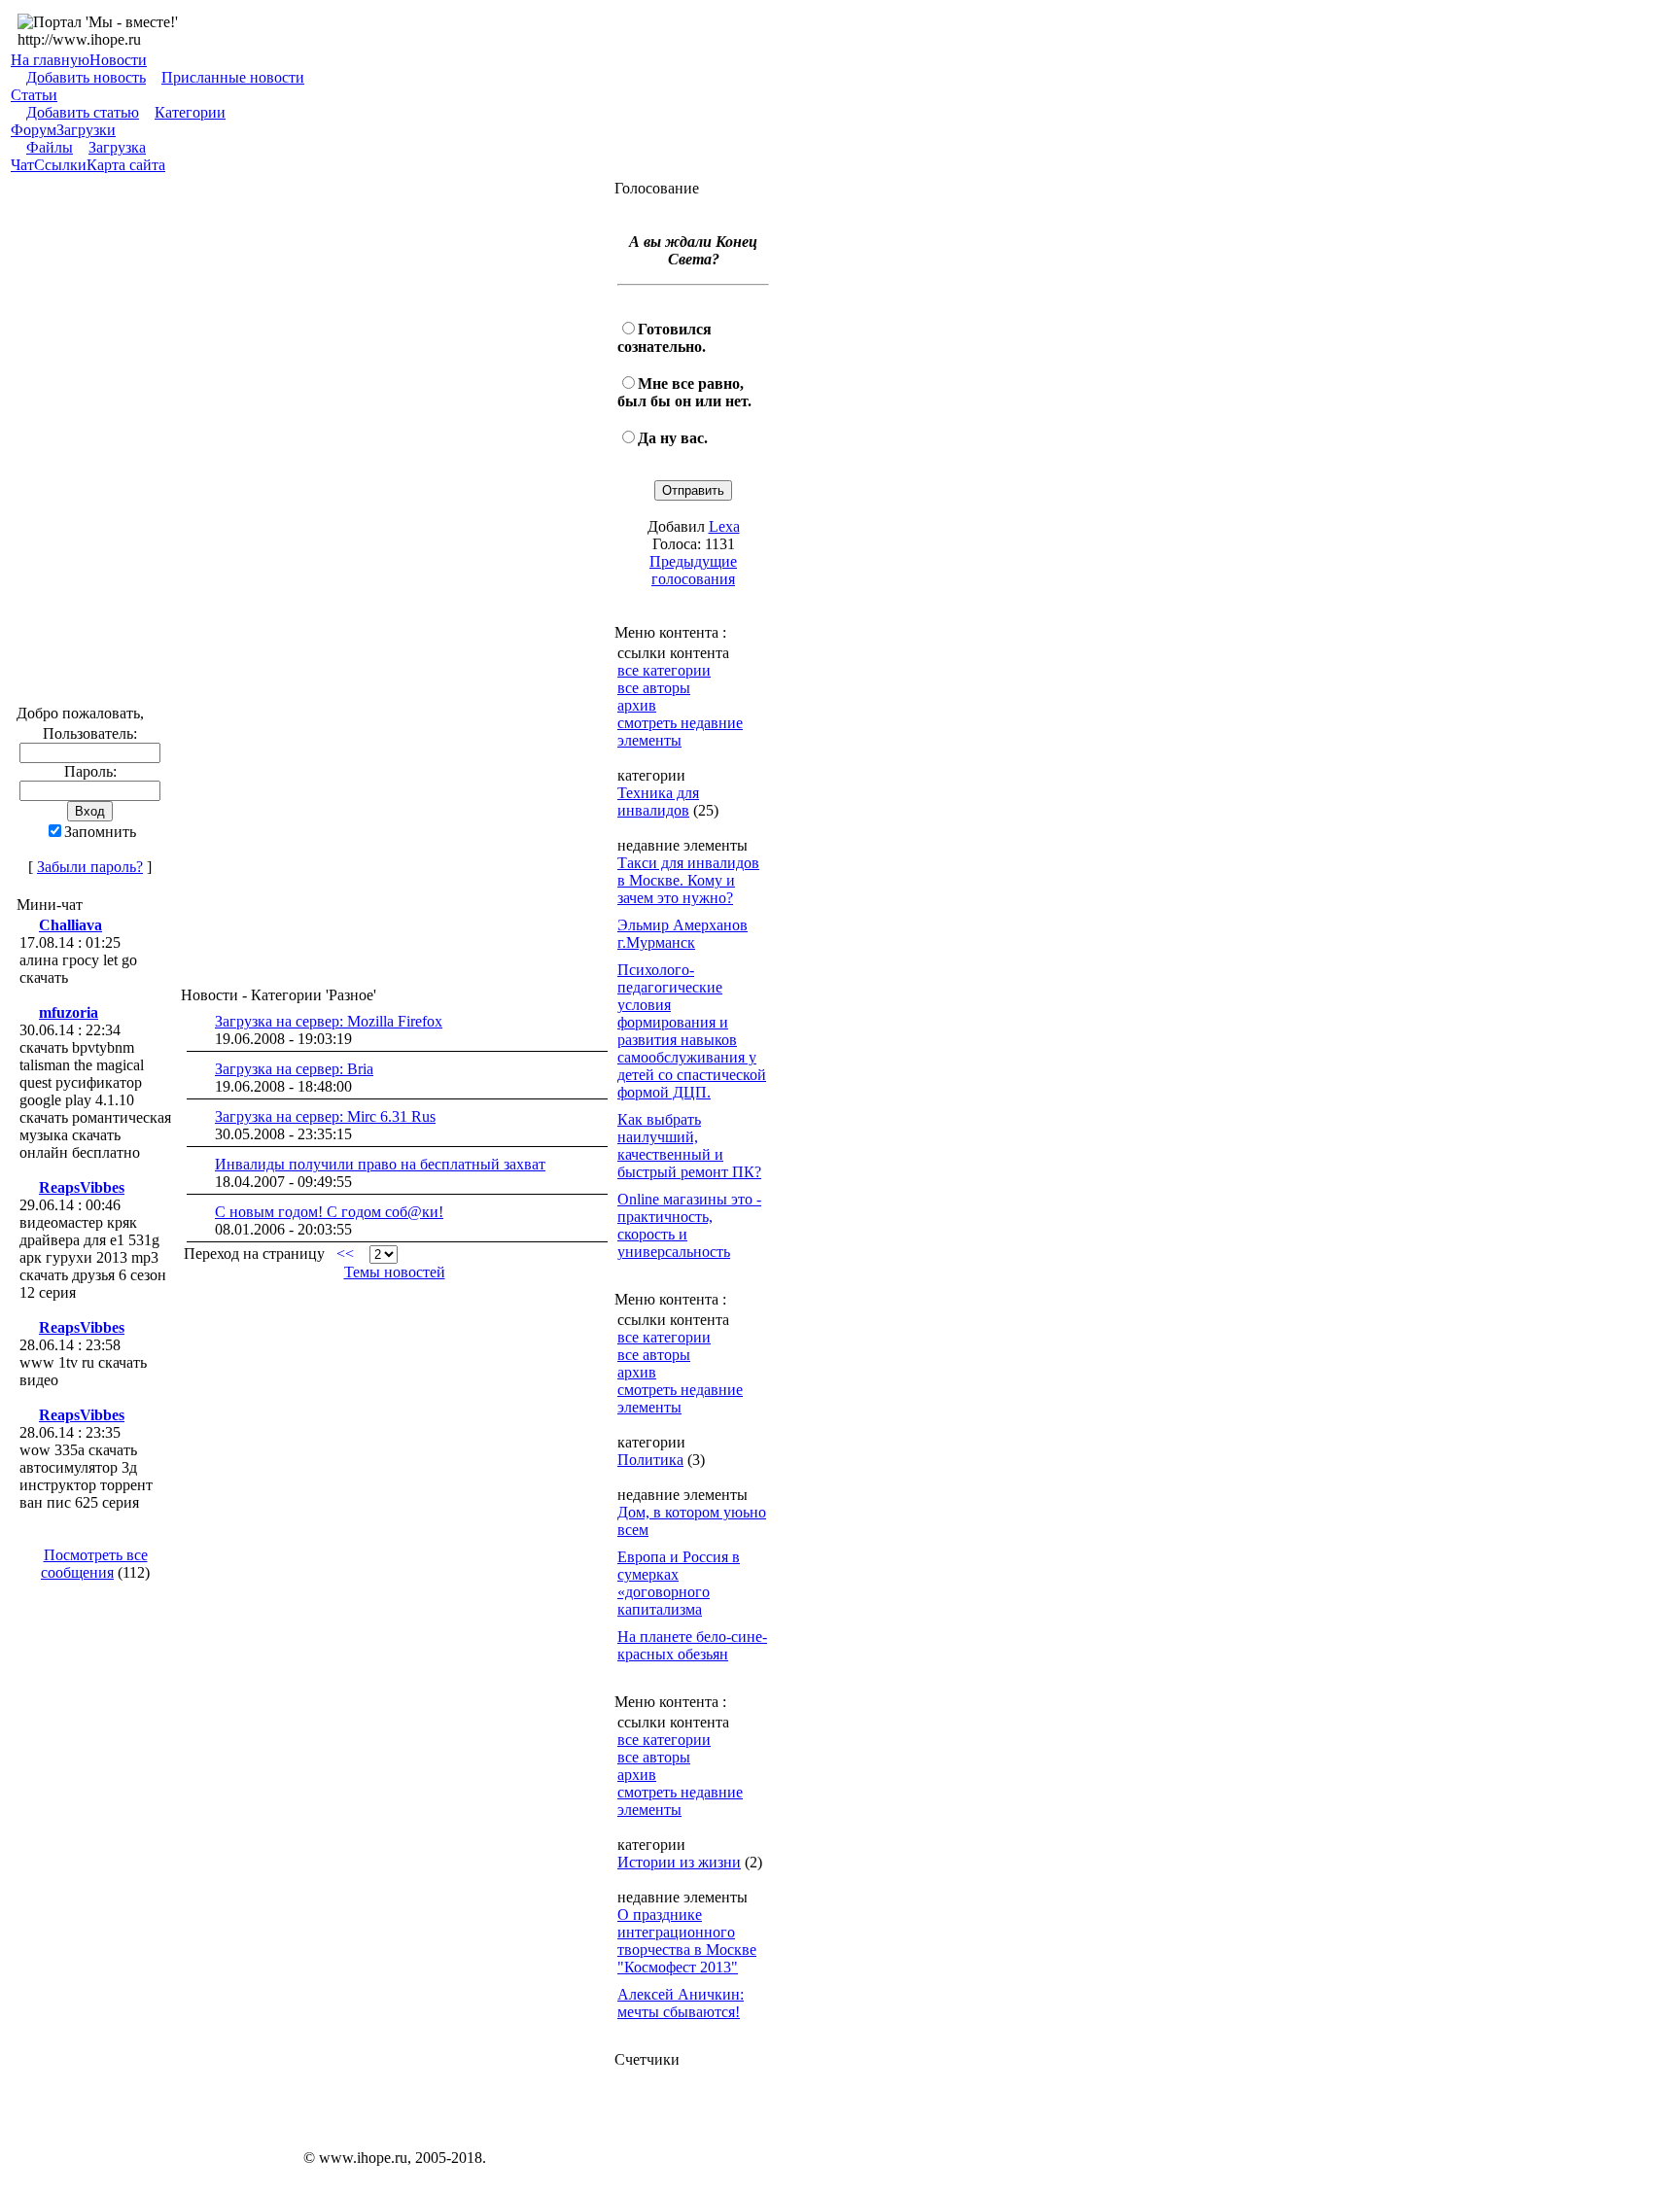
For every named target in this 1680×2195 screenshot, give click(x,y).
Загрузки (86, 130)
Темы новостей (395, 1272)
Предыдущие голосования (693, 570)
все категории (664, 670)
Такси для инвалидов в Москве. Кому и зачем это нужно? (688, 880)
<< (345, 1254)
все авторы (654, 688)
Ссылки (60, 165)
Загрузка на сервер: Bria (294, 1069)
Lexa (724, 526)
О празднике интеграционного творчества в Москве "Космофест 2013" (687, 1941)
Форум (34, 130)
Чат (22, 165)
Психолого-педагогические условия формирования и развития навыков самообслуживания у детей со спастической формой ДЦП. (692, 1031)
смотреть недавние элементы (680, 732)
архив (637, 705)
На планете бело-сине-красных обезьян (692, 1645)
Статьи (34, 95)
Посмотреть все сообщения (94, 1564)
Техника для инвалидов (658, 801)
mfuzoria (69, 1012)
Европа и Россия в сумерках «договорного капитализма (679, 1583)
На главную (50, 60)
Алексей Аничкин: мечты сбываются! (681, 2003)
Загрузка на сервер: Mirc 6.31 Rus (325, 1116)
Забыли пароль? (90, 867)
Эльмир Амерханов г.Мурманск (682, 934)
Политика (650, 1460)
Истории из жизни (679, 1862)
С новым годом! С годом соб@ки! (329, 1212)
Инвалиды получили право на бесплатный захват (380, 1164)
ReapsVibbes (82, 1187)
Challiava (70, 925)
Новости (118, 60)
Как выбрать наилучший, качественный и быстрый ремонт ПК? (689, 1146)
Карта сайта (126, 165)
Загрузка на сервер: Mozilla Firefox (329, 1021)
